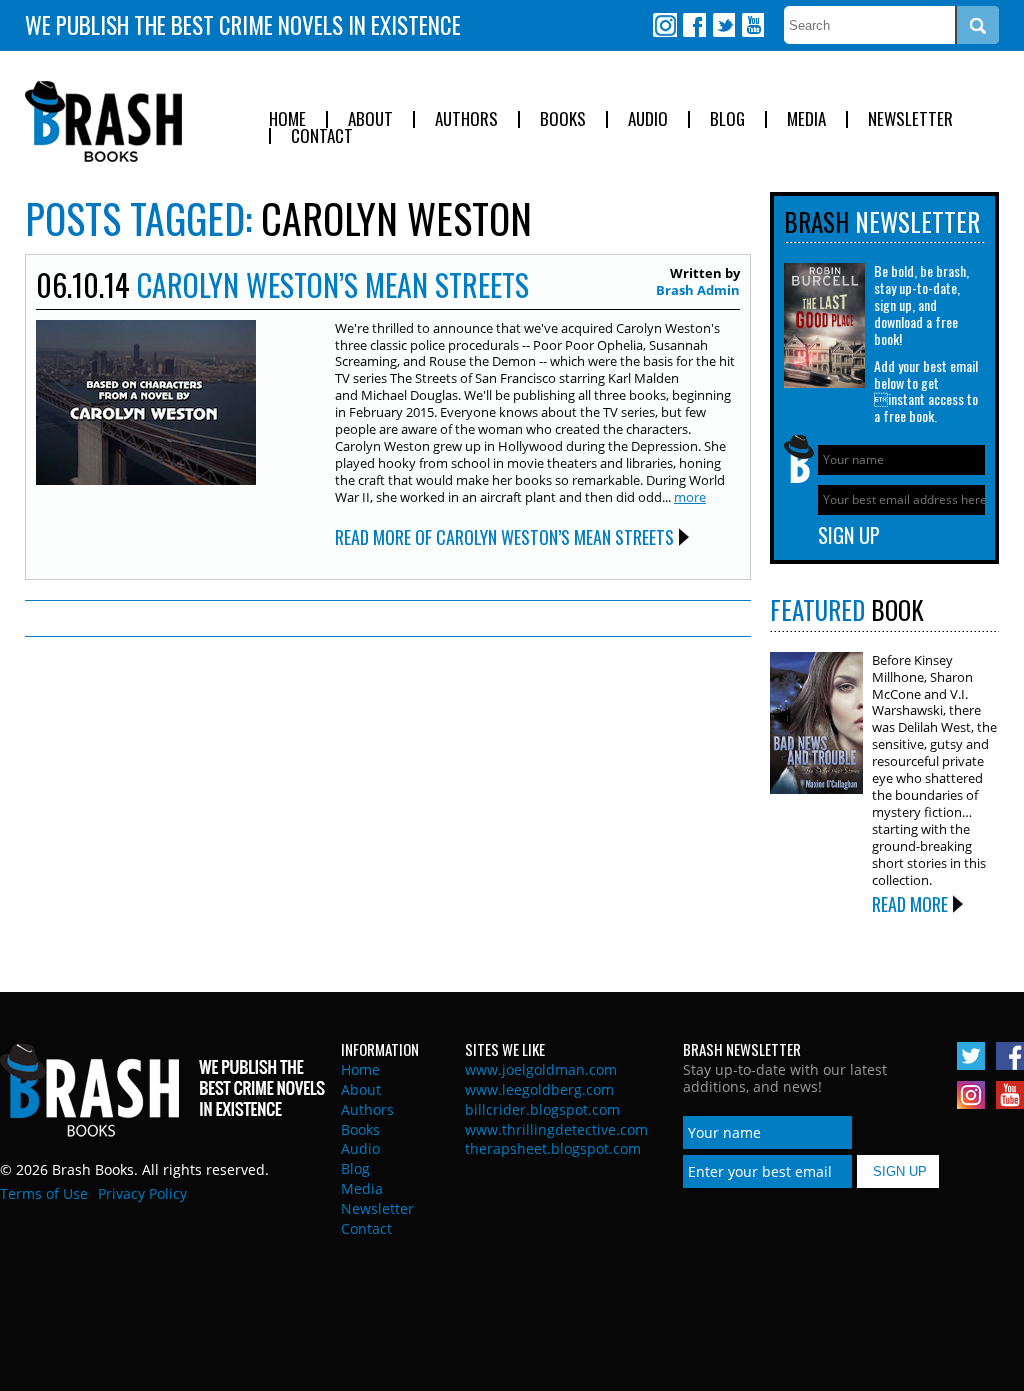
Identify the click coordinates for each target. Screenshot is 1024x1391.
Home (287, 119)
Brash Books (103, 121)
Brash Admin (698, 290)
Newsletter (910, 119)
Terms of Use (44, 1193)
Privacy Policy (142, 1193)
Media (806, 119)
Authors (466, 119)
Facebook (694, 25)
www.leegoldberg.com (539, 1089)
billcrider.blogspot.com (542, 1109)
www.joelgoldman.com (541, 1069)
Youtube (752, 25)
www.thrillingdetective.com (556, 1129)
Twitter (723, 25)
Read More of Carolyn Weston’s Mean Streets (504, 537)
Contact (322, 136)
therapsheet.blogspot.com (553, 1148)
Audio (648, 119)
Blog (727, 119)
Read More (910, 904)
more (690, 497)
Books (563, 119)
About (370, 119)
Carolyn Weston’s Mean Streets (333, 284)
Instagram (665, 25)
